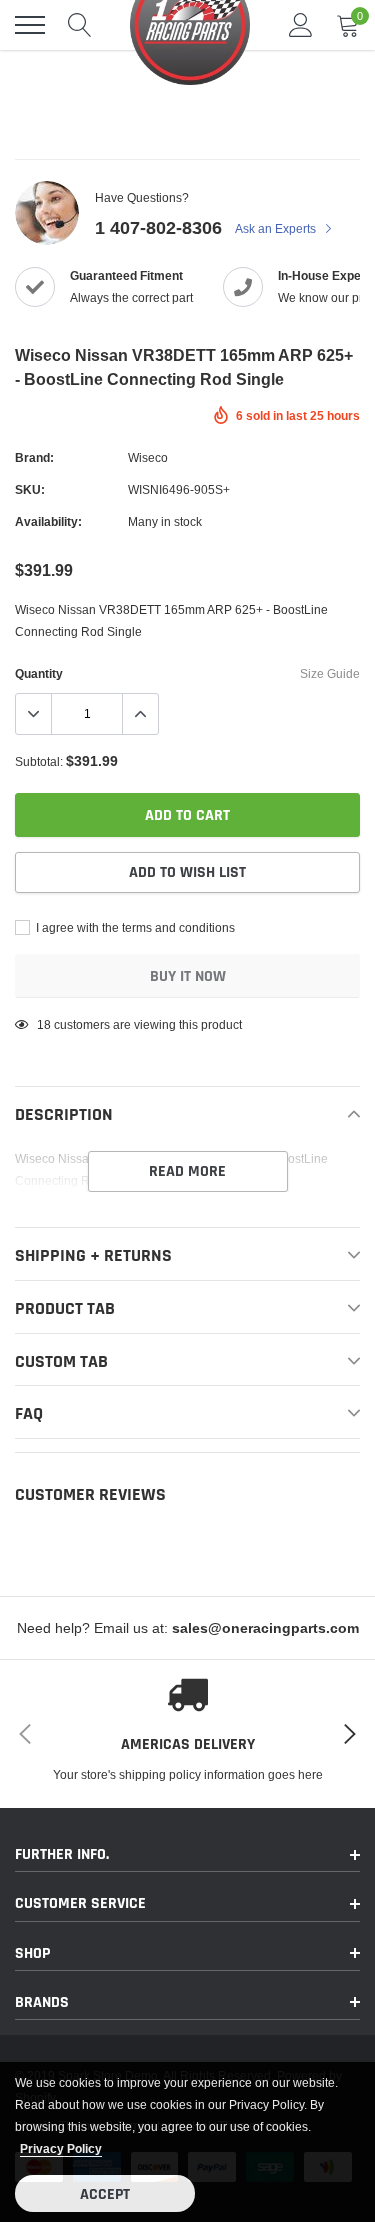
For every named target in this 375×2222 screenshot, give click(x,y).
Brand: (34, 457)
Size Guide (330, 673)
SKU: (30, 489)
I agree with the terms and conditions (134, 927)
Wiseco (148, 457)
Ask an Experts (277, 228)
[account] (301, 24)
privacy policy (61, 2148)
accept (105, 2194)
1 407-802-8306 (158, 227)
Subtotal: (39, 761)
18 (44, 1024)
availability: (48, 521)
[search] (80, 25)
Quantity (39, 673)
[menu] (30, 25)
